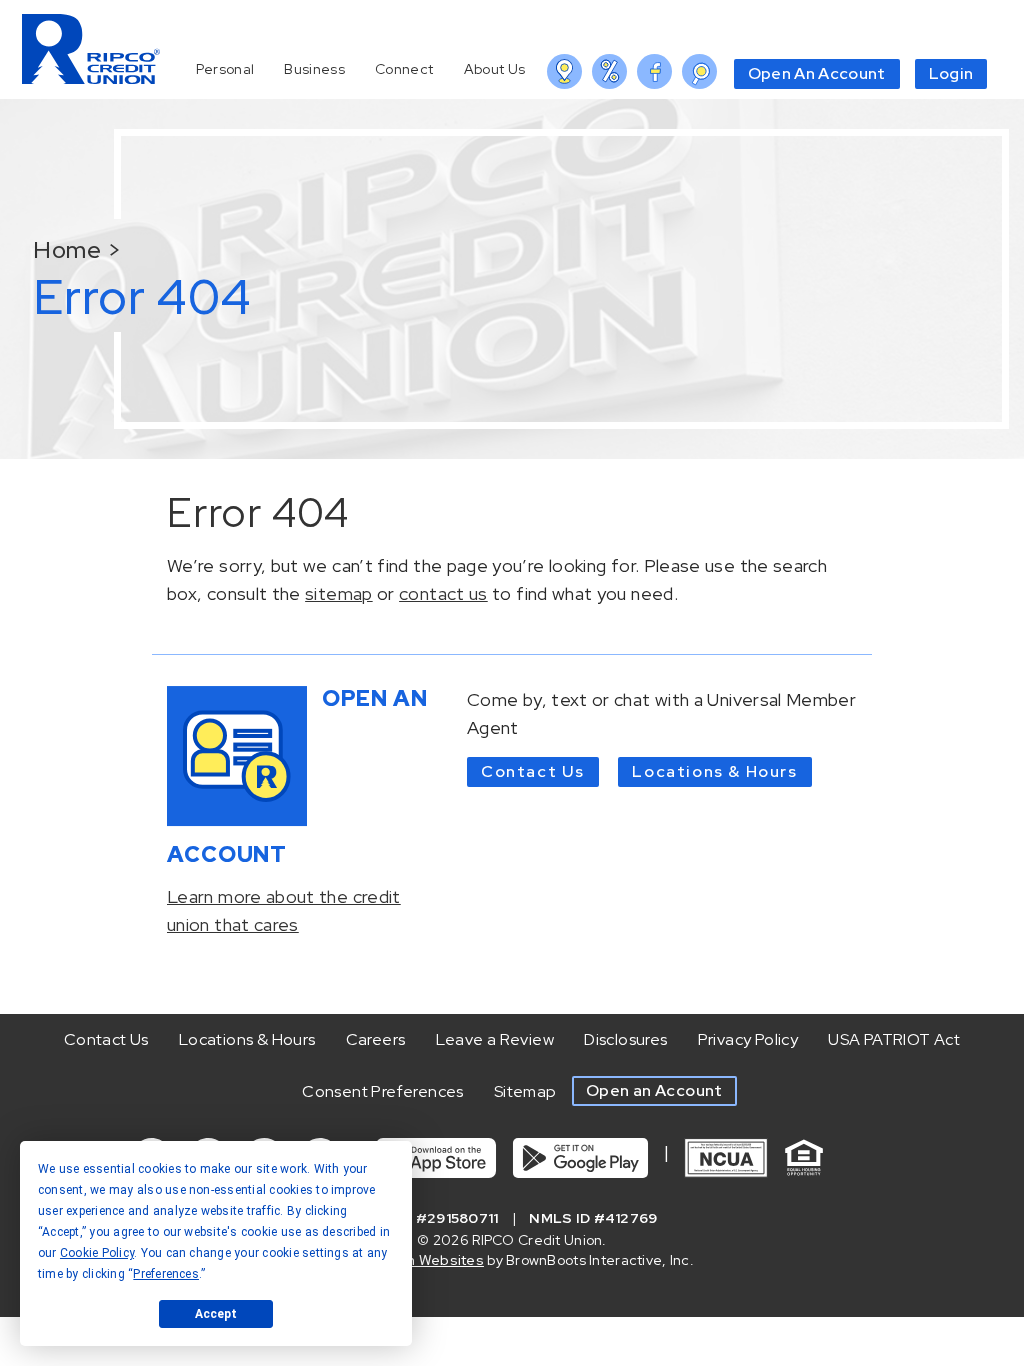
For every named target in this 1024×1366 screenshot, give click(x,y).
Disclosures (625, 1039)
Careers (376, 1039)
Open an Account (654, 1090)
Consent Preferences (383, 1091)
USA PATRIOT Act (894, 1039)
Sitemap (525, 1091)
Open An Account (817, 73)
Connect (404, 69)
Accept (216, 1314)
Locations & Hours (714, 771)
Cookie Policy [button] (97, 1253)
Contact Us (533, 771)
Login (951, 73)
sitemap (339, 593)
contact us (443, 593)
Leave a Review (495, 1039)
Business (314, 69)
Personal (225, 69)
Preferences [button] (166, 1274)
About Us (495, 69)
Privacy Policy (748, 1039)
